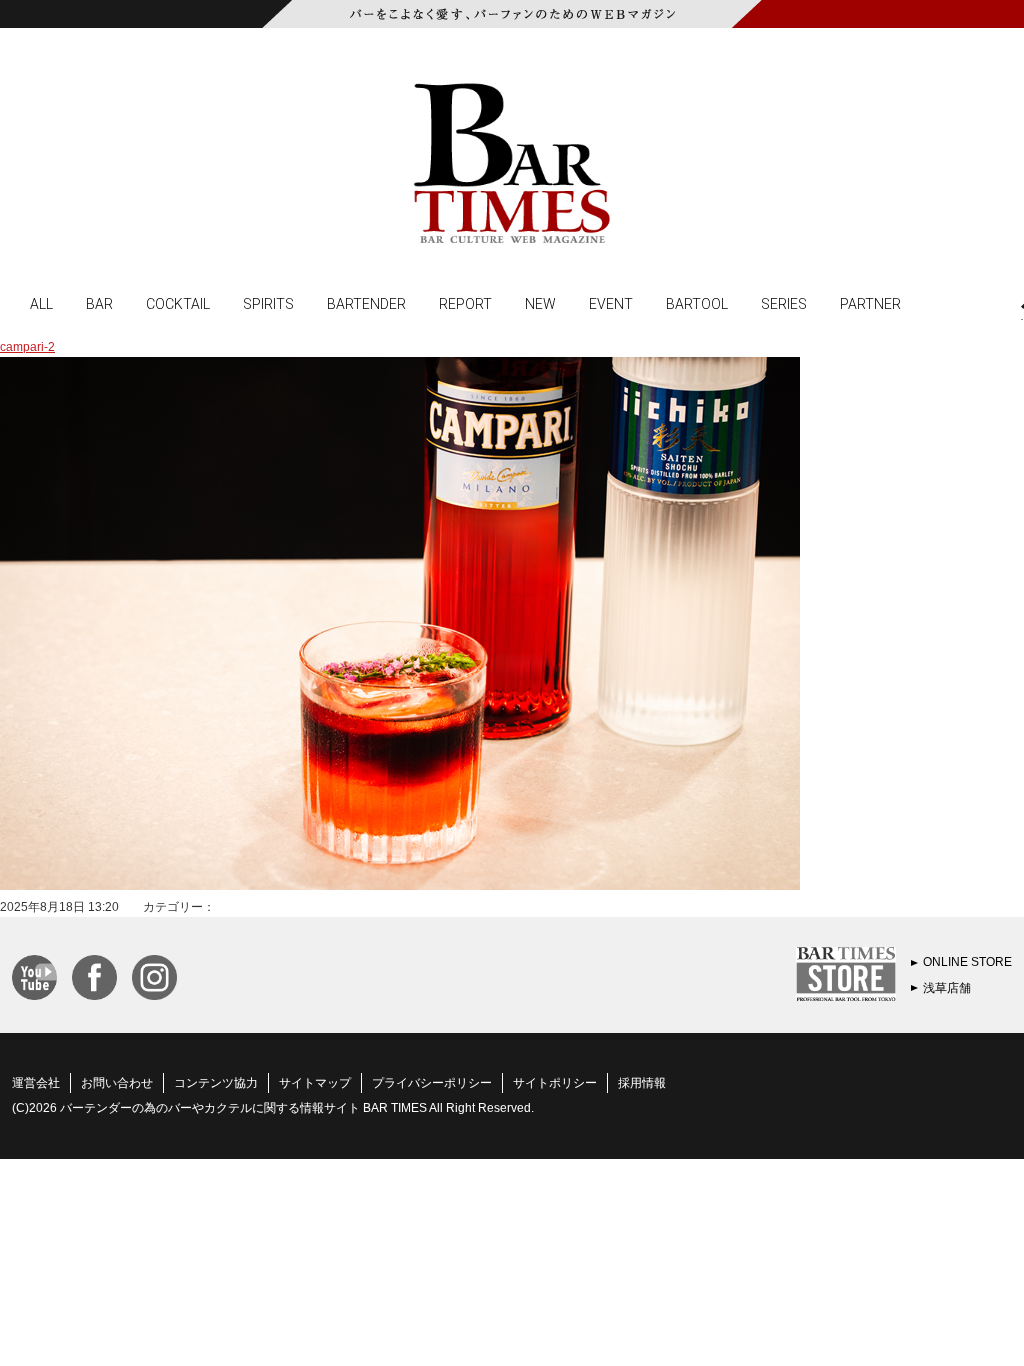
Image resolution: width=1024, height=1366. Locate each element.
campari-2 (27, 347)
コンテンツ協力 (216, 1083)
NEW (540, 303)
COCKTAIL (178, 303)
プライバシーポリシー (432, 1083)
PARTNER (870, 303)
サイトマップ (315, 1083)
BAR (99, 303)
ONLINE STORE (967, 962)
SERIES (784, 303)
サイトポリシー (555, 1083)
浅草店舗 (947, 988)
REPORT (465, 303)
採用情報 (642, 1083)
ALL (41, 303)
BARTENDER (366, 303)
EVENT (611, 303)
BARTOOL (697, 303)
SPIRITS (268, 303)
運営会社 (36, 1083)
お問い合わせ (117, 1083)
